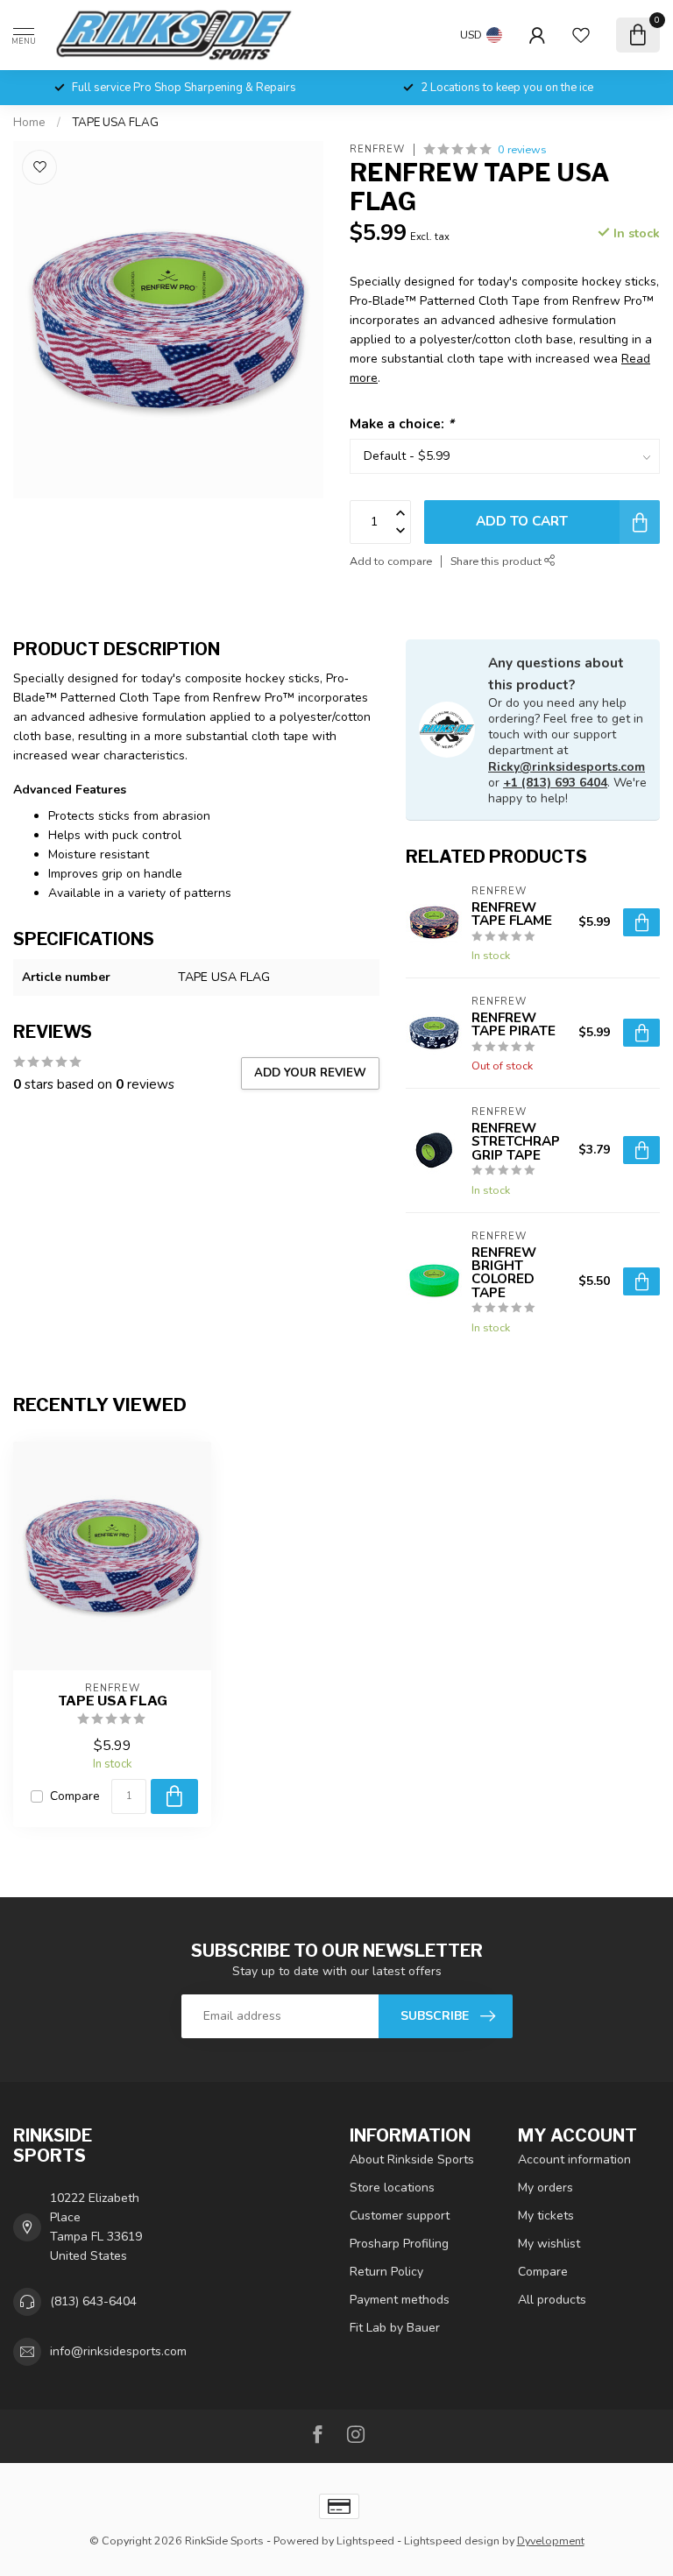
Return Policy (386, 2272)
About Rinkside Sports (412, 2160)
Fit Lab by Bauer (395, 2328)
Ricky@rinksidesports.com (567, 767)
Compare (75, 1796)
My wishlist (549, 2244)
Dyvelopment (551, 2541)
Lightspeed (365, 2541)
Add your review (310, 1073)
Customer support (400, 2216)
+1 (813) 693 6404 (555, 783)
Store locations (392, 2188)
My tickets (546, 2216)
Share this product (497, 561)
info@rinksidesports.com (118, 2351)
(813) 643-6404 (93, 2301)
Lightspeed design (452, 2541)
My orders (545, 2188)
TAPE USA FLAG (115, 123)
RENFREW (377, 149)
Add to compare (391, 561)
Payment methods (400, 2300)
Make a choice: (402, 423)
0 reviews (522, 149)
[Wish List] (581, 35)
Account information (574, 2160)
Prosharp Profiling (399, 2244)
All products (552, 2300)
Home (29, 123)
